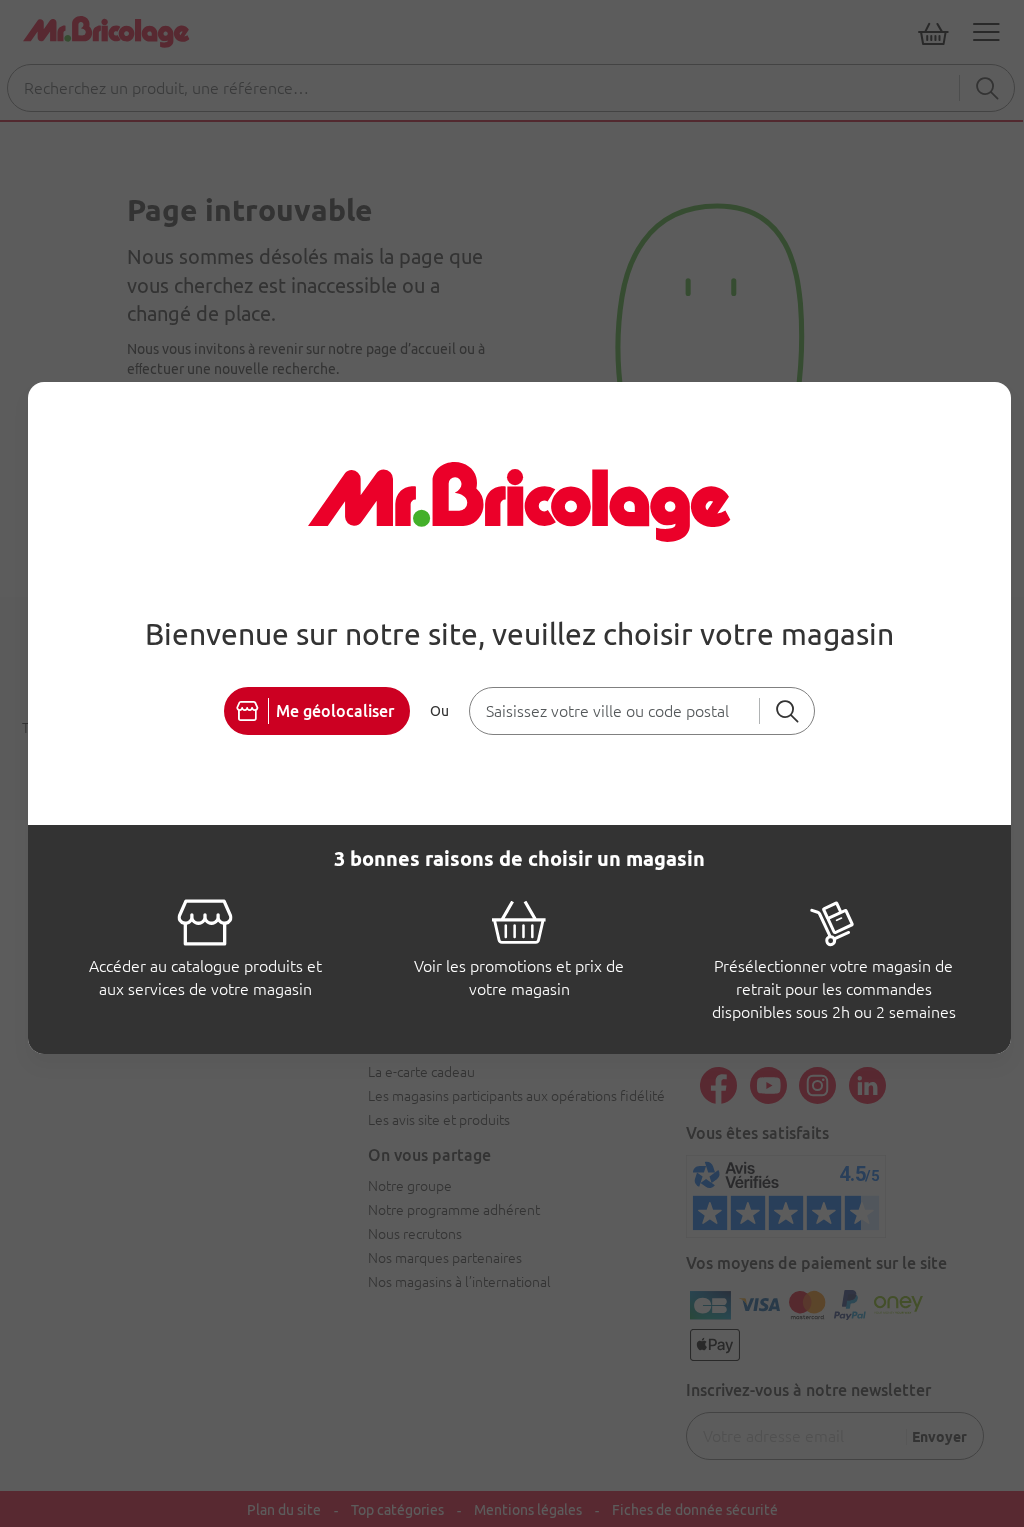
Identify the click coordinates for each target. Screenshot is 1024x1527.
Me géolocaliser (335, 711)
